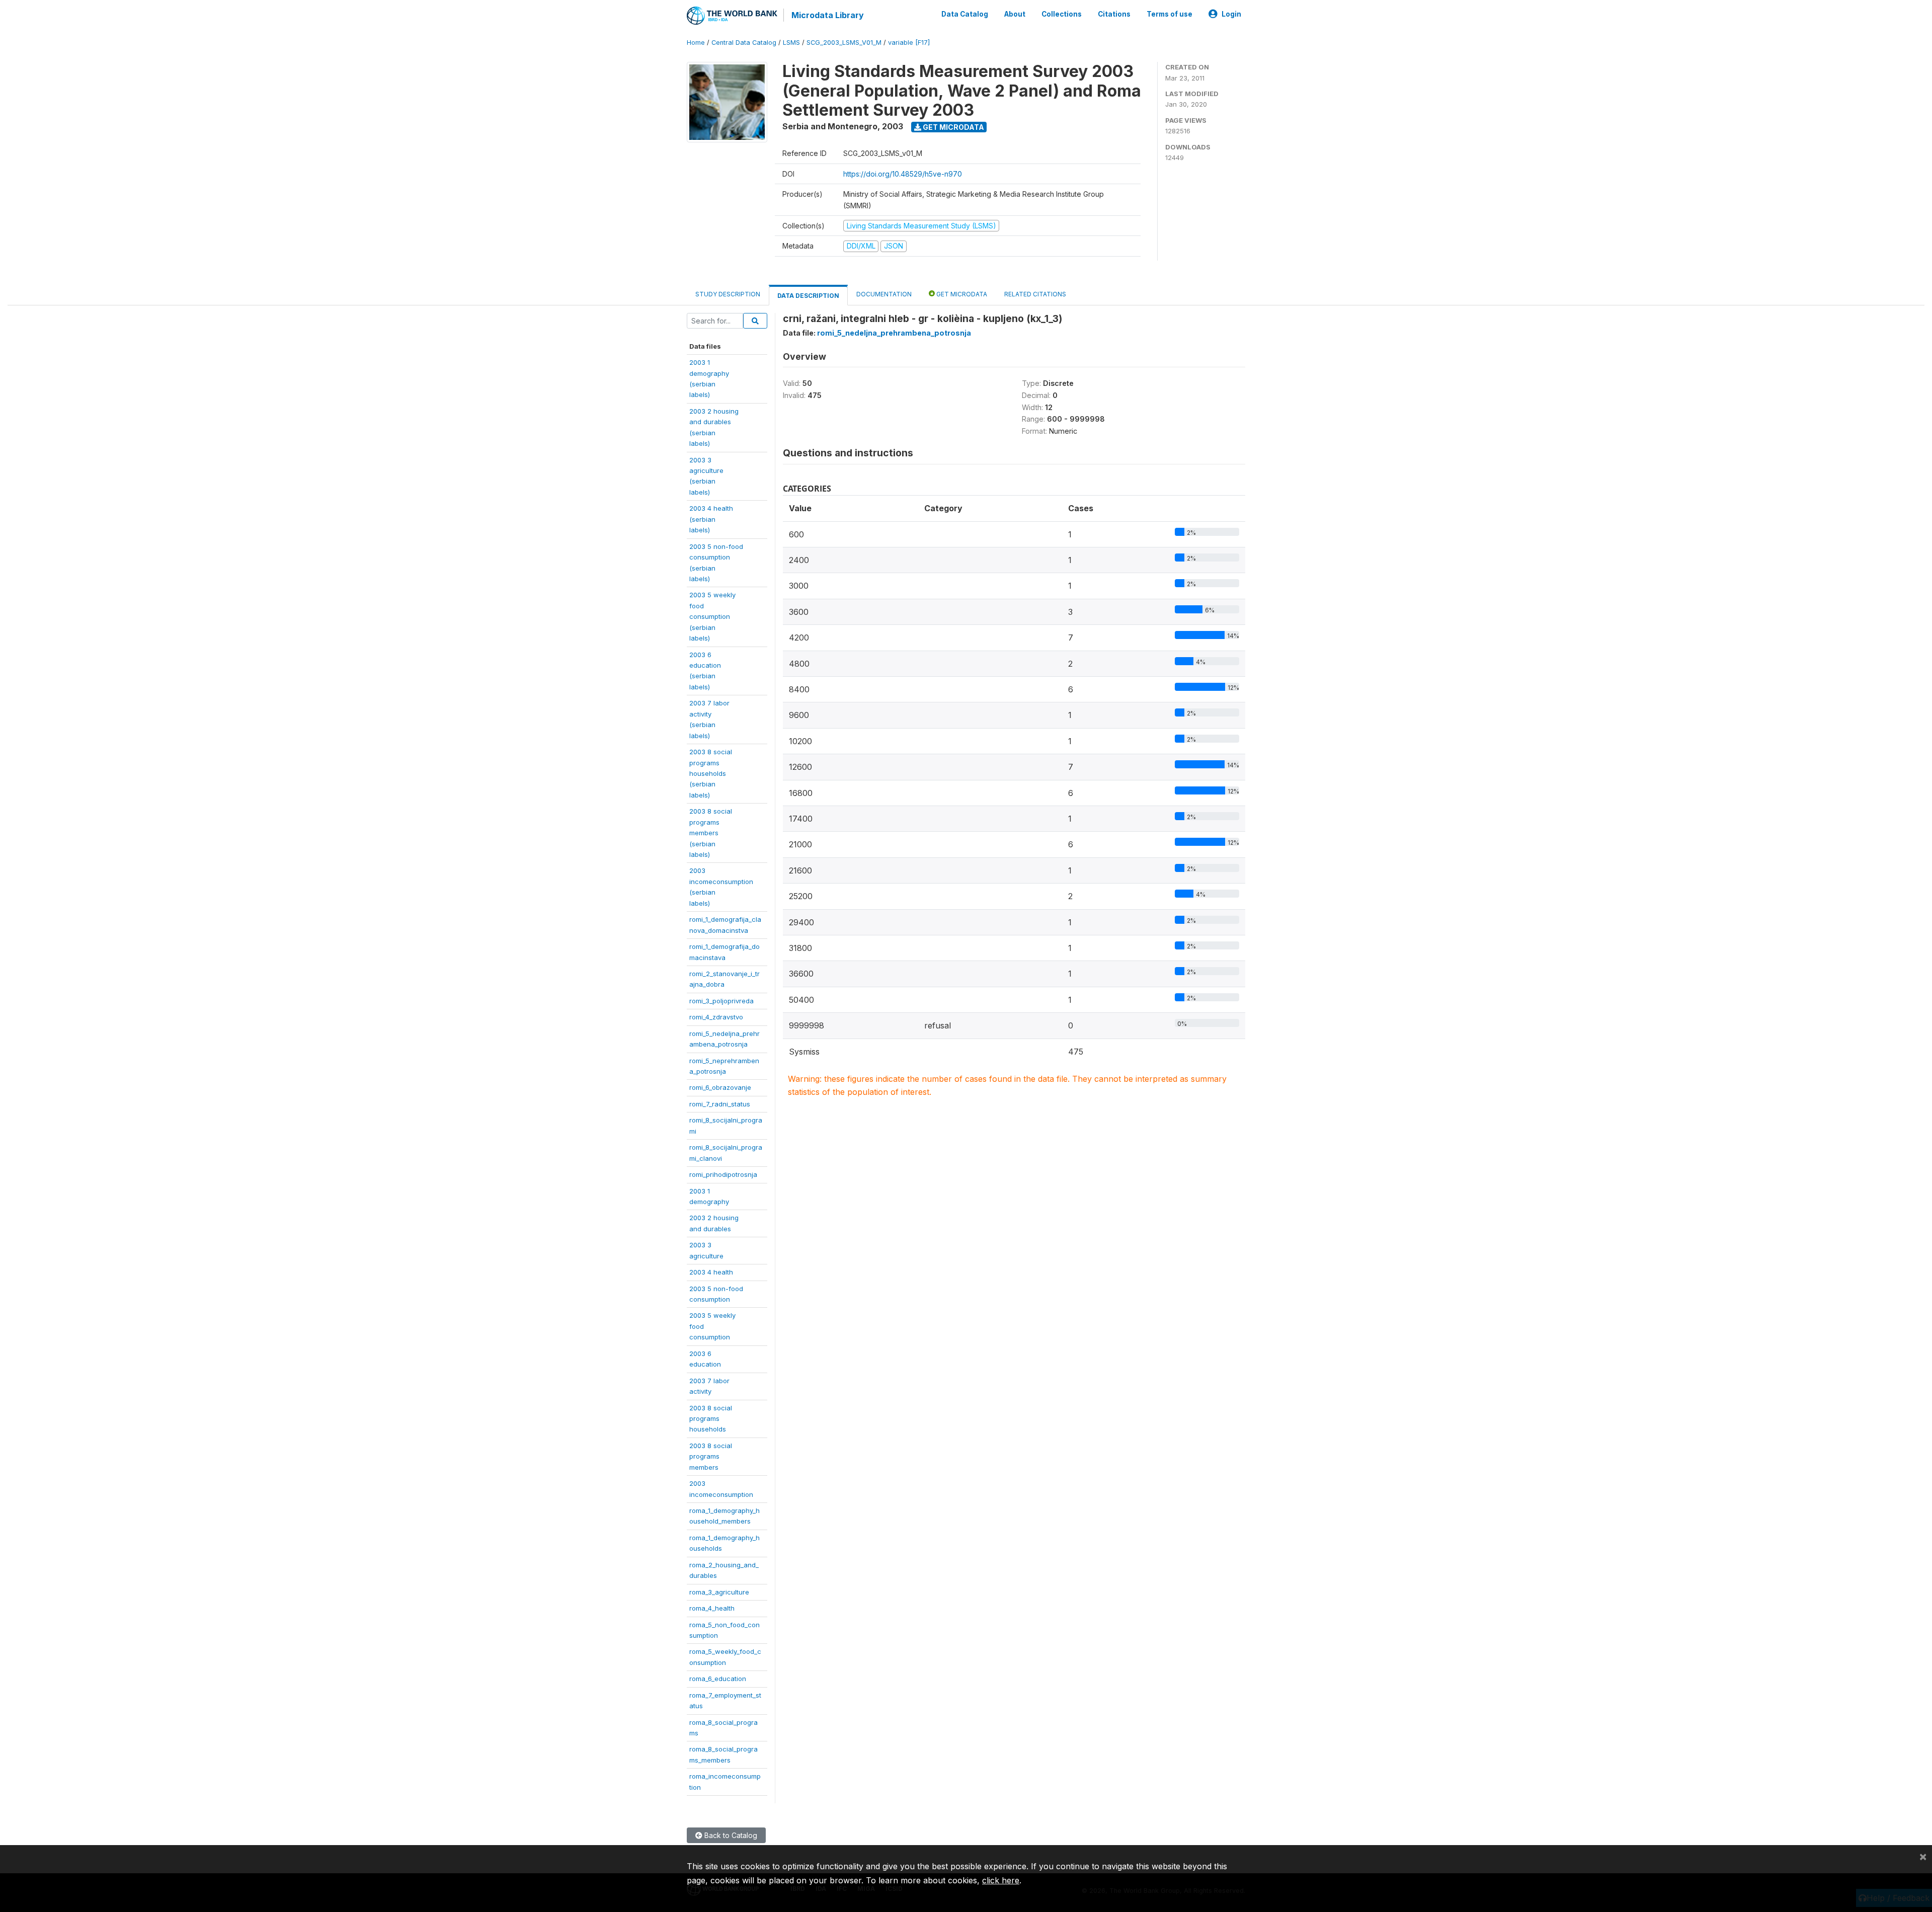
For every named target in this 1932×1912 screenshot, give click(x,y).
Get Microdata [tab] (961, 294)
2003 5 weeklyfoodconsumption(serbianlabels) (712, 616)
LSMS (791, 43)
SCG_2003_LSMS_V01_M (844, 43)
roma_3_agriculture (719, 1592)
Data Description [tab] (808, 296)
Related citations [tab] (1035, 294)
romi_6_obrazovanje (720, 1087)
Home (696, 43)
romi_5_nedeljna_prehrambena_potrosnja (894, 333)
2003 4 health (711, 1272)
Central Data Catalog (744, 43)
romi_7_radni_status (720, 1104)
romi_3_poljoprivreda (721, 1001)
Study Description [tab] (728, 294)
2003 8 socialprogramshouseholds (711, 1419)
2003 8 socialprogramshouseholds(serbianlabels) (711, 773)
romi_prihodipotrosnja (723, 1174)
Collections (1062, 14)
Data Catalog (965, 14)
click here (1001, 1880)
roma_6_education (718, 1679)
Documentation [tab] (884, 294)
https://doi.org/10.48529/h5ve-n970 (903, 174)
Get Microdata (953, 127)
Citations (1114, 14)
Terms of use (1170, 14)
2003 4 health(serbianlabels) (711, 519)
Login (1231, 14)
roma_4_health (712, 1608)
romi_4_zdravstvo (716, 1017)
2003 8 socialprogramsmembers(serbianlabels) (711, 833)
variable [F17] (909, 43)
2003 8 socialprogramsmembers (711, 1456)
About (1015, 14)
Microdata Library (828, 15)
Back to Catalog (730, 1835)
